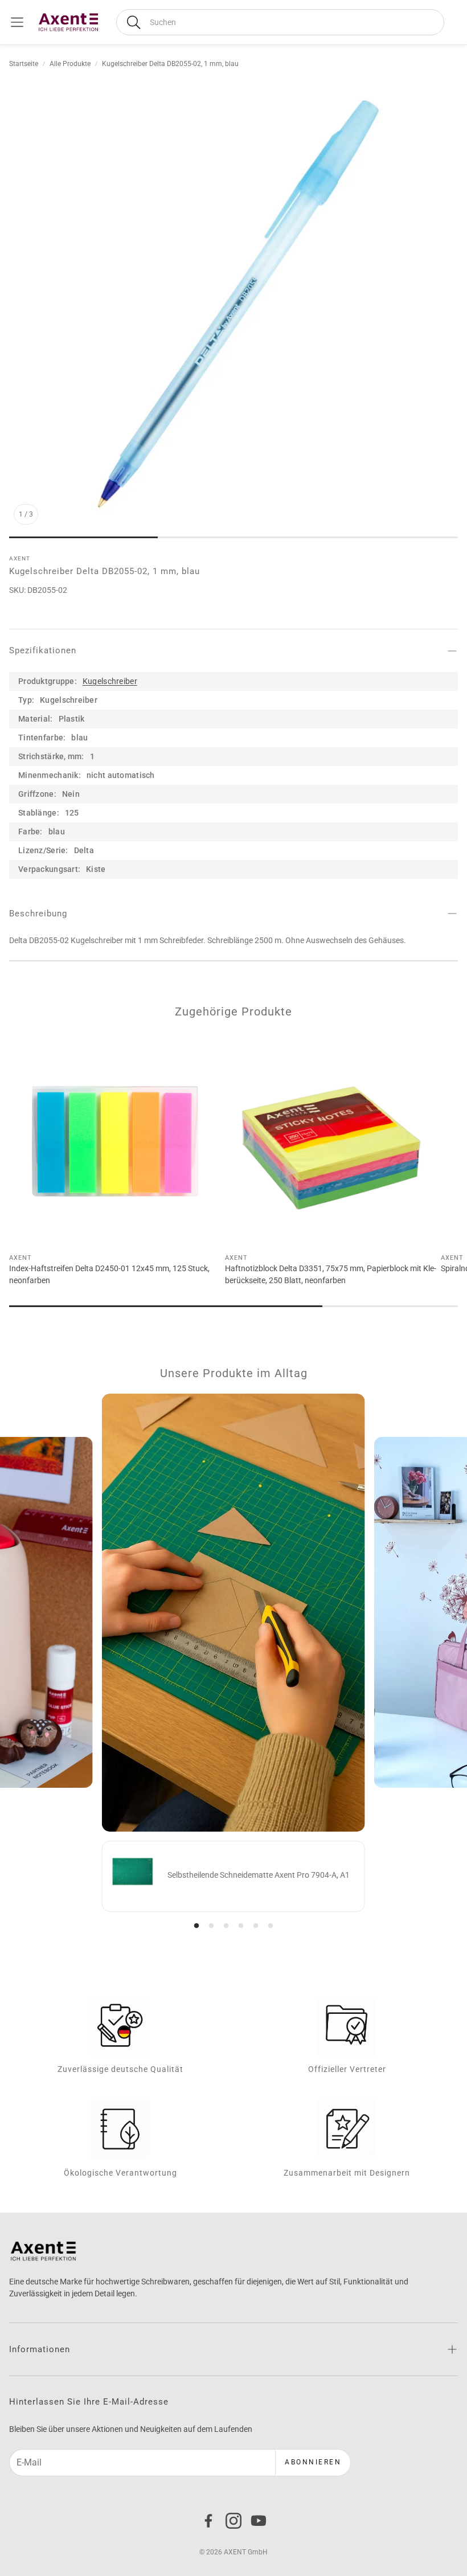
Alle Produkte (70, 64)
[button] (280, 22)
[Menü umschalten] (17, 22)
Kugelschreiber (110, 681)
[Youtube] (259, 2521)
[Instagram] (233, 2521)
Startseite (24, 64)
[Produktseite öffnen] (115, 1141)
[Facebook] (208, 2521)
